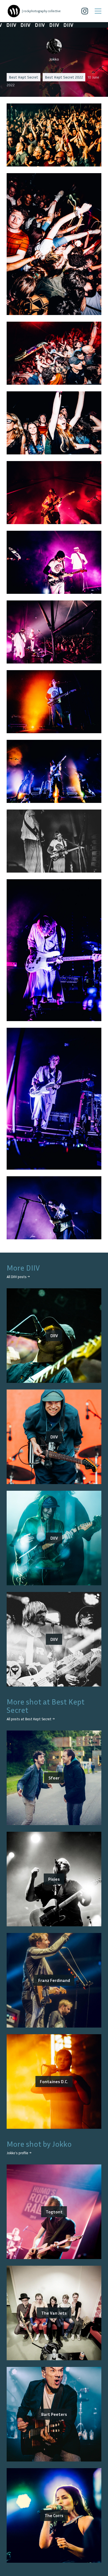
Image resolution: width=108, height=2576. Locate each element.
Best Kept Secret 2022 (64, 77)
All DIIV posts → (18, 1277)
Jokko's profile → (19, 2153)
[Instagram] (85, 11)
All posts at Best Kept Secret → (31, 1719)
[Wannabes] (14, 11)
